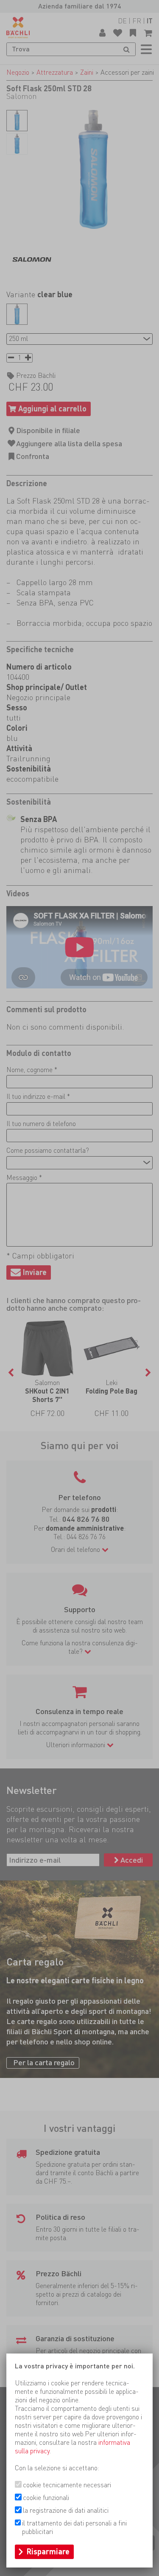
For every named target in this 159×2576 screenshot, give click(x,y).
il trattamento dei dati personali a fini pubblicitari (74, 2527)
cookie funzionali (46, 2498)
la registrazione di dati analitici (66, 2510)
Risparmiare (48, 2552)
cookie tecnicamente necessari (67, 2485)
